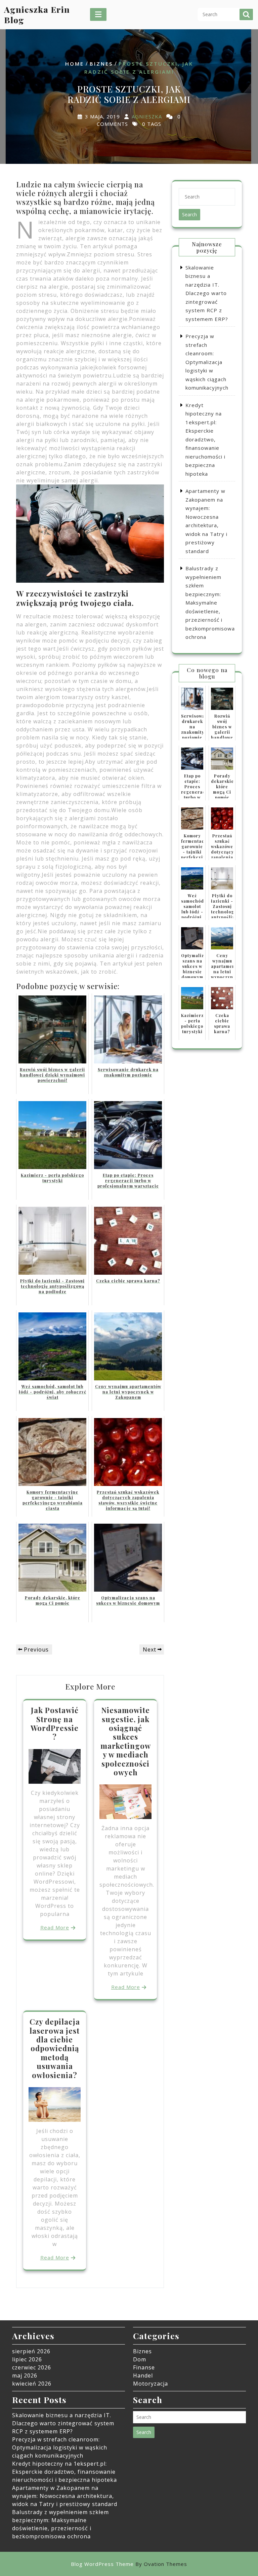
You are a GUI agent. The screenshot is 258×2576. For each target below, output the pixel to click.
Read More (55, 1927)
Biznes (101, 64)
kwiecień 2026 (32, 2384)
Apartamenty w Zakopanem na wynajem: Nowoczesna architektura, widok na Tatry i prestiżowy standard (65, 2496)
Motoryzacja (150, 2384)
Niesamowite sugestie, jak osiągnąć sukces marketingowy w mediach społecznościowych (126, 1741)
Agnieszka (147, 116)
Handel (143, 2375)
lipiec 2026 (27, 2359)
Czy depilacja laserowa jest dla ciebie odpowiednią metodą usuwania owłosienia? (55, 2048)
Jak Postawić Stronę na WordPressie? (55, 1723)
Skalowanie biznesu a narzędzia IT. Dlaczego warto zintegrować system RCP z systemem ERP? (207, 293)
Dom (140, 2359)
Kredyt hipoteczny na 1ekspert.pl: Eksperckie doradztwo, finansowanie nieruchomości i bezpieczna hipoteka (205, 439)
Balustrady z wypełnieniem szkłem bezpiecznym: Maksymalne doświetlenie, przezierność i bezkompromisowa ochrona (210, 603)
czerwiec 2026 (32, 2367)
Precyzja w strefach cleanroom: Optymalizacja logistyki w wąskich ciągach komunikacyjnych (207, 362)
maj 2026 (25, 2375)
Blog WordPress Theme (129, 2564)
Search (246, 14)
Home (75, 64)
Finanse (144, 2367)
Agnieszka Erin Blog (37, 14)
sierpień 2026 (31, 2351)
